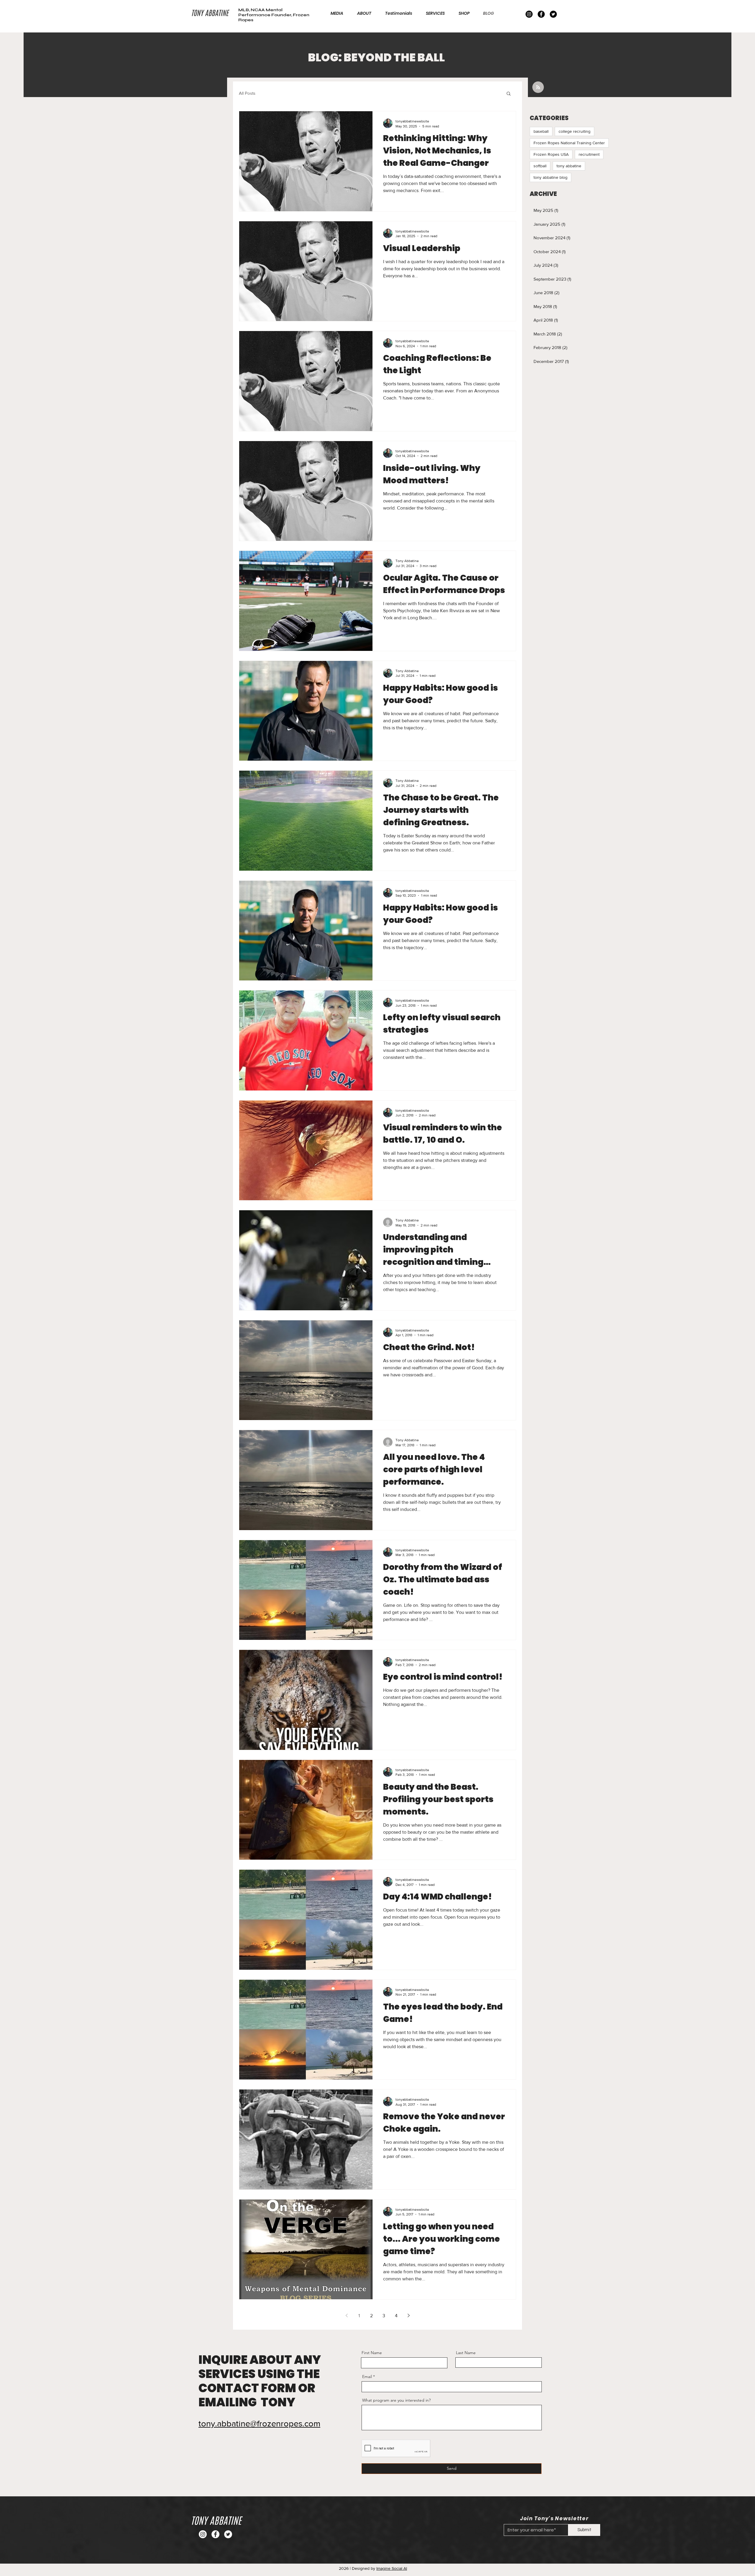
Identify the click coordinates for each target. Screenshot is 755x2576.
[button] (509, 94)
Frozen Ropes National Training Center (569, 143)
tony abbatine (569, 166)
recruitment (589, 154)
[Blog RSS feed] (538, 87)
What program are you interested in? (396, 2400)
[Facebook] (541, 14)
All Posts (247, 93)
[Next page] (408, 2315)
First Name (372, 2353)
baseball (541, 131)
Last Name (466, 2353)
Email (367, 2377)
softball (540, 166)
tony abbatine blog (550, 177)
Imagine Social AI (392, 2568)
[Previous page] (347, 2315)
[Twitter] (553, 14)
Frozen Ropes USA (551, 154)
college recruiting (575, 131)
